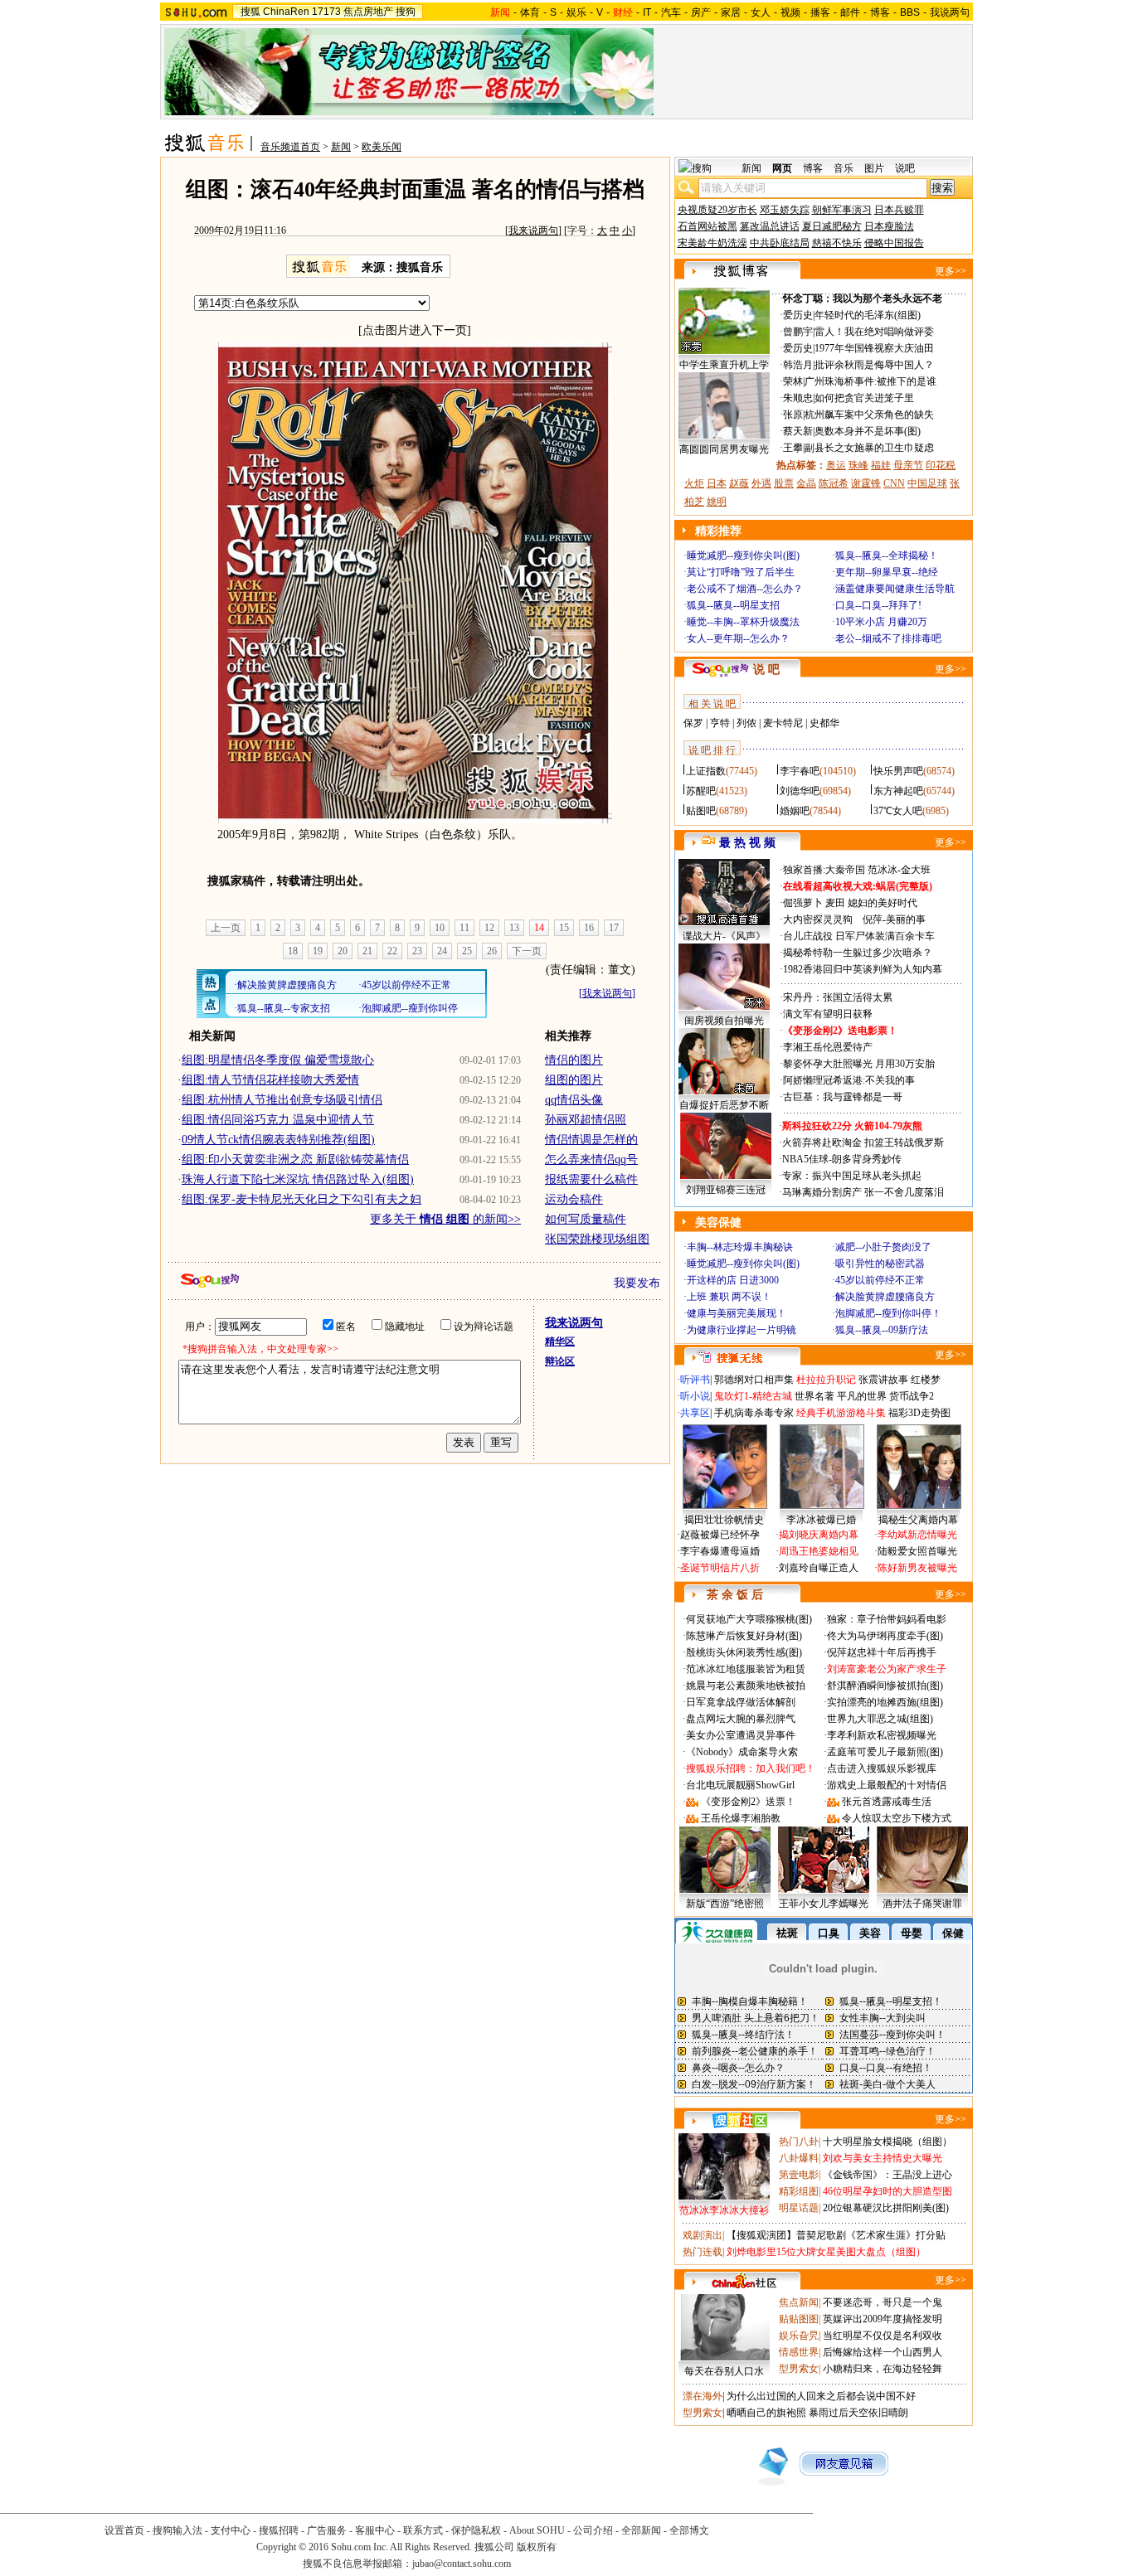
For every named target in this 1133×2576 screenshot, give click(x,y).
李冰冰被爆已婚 (821, 1520)
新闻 (341, 147)
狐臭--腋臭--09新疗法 (882, 1330)
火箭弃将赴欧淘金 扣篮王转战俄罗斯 (863, 1142)
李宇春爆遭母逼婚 (720, 1551)
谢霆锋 (866, 483)
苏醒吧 (701, 791)
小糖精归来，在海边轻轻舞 (883, 2369)
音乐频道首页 (290, 147)
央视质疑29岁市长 (717, 210)
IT (647, 12)
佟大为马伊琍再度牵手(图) (885, 1636)
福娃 (881, 465)
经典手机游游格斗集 (841, 1413)
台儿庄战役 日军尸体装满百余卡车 (859, 936)
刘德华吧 (800, 791)
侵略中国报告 (894, 243)
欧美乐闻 (382, 147)
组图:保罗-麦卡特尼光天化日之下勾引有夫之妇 (301, 1199)
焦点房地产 (368, 12)
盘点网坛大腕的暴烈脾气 (741, 1719)
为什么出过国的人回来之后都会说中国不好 (821, 2396)
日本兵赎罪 (899, 210)
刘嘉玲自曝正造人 (819, 1568)
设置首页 (124, 2530)
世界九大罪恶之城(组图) (880, 1719)
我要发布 (637, 1283)
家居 (731, 12)
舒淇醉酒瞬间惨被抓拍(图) (885, 1686)
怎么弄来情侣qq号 (591, 1159)
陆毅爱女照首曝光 (917, 1551)
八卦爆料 (799, 2158)
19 (318, 951)
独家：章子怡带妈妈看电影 (887, 1619)
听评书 (695, 1380)
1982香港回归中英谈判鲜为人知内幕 (863, 969)
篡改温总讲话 (770, 226)
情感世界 (799, 2352)
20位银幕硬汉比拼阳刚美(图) (886, 2208)
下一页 (527, 951)
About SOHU (537, 2530)
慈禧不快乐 (837, 243)
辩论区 (560, 1361)
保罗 (693, 723)
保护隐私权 (476, 2530)
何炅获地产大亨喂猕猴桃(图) (749, 1619)
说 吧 (766, 669)
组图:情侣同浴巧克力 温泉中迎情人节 (278, 1120)
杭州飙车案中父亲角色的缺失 (869, 415)
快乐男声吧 (898, 771)
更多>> (951, 271)
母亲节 (908, 465)
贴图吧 (701, 811)
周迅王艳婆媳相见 (819, 1551)
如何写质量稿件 (586, 1219)
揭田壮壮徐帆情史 (724, 1520)
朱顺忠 (798, 398)
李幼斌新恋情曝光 (917, 1535)
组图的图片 (574, 1080)
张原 (793, 415)
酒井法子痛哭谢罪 (922, 1904)
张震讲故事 (883, 1380)
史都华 (824, 723)
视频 (790, 12)
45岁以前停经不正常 (880, 1280)
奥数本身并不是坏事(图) (868, 431)
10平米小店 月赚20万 (881, 622)
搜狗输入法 (177, 2530)
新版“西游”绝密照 (725, 1904)
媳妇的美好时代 (883, 903)
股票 (784, 483)
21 (367, 951)
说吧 (905, 168)
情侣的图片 (574, 1060)
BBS (910, 12)
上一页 (226, 928)
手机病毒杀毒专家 (754, 1413)
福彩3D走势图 (919, 1413)
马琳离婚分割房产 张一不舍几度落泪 (863, 1192)
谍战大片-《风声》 (724, 936)
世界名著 (814, 1396)
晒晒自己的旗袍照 (766, 2413)
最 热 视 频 (747, 843)
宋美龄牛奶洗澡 (712, 243)
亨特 (720, 723)
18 (293, 951)
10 (440, 928)
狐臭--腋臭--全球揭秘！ (887, 555)
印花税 (941, 465)
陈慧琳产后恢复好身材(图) (744, 1636)
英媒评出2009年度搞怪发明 (883, 2319)
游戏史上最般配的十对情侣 (887, 1785)
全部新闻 (641, 2530)
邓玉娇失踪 (785, 210)
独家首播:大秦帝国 (824, 870)
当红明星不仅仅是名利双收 (883, 2336)
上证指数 (706, 771)
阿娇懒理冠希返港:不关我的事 (849, 1080)
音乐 (844, 168)
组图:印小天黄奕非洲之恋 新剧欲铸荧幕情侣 (295, 1159)
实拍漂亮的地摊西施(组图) (885, 1702)
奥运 (836, 465)
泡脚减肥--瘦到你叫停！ (888, 1313)
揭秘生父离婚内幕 (918, 1520)
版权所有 (537, 2547)
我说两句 (950, 12)
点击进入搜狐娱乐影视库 (882, 1768)
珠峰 (858, 465)
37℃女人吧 (898, 811)
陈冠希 (834, 483)
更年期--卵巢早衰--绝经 (887, 572)
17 (614, 928)
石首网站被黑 (708, 226)
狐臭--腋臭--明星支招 (733, 605)
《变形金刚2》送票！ (748, 1802)
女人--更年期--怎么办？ (738, 638)
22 (392, 951)
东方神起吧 (898, 791)
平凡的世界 (862, 1396)
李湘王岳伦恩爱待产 (828, 1047)
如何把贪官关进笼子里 (864, 398)
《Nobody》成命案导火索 (742, 1752)
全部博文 (689, 2530)
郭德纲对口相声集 (754, 1380)
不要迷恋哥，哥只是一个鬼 (883, 2302)
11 (464, 928)
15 (564, 928)
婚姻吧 (795, 811)
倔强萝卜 (803, 903)
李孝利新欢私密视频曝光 (882, 1735)
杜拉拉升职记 (826, 1380)
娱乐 (576, 12)
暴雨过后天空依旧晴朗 (858, 2413)
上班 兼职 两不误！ (729, 1297)
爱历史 (798, 315)
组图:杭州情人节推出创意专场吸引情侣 (282, 1100)
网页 (782, 168)
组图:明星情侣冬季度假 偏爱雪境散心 (278, 1060)
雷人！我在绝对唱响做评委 (874, 332)
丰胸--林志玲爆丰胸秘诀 (740, 1247)
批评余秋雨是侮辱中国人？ (874, 365)
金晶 (806, 483)
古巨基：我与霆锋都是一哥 (843, 1097)
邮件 (850, 12)
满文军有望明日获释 (828, 1014)
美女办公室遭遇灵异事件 (741, 1735)
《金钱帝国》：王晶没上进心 (887, 2175)
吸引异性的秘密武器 (880, 1264)
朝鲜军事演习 (842, 210)
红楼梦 (926, 1380)
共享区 (695, 1413)
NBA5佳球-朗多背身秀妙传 (842, 1159)
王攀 (793, 448)
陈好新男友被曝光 (917, 1568)
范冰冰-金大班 (899, 870)
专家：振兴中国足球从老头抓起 (852, 1176)
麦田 (835, 903)
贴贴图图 (799, 2319)
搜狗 (406, 12)
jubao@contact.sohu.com (462, 2564)
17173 (326, 12)
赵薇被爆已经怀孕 (720, 1535)
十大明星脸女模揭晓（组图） (887, 2142)
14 (539, 928)
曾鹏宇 (798, 332)
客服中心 (375, 2530)
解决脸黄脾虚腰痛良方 (885, 1297)
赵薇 (739, 483)
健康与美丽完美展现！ (737, 1313)
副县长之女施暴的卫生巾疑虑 (869, 448)
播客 (820, 12)
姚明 (717, 502)
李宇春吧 (800, 771)
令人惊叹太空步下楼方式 (897, 1818)
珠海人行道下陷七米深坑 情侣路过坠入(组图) (298, 1179)
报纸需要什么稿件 (591, 1179)
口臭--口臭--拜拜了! (878, 605)
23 (417, 951)
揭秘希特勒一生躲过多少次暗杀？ (858, 953)
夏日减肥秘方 (832, 226)
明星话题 (799, 2208)
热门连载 (703, 2252)
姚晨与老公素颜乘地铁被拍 (746, 1686)
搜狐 (250, 12)
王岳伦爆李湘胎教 (741, 1818)
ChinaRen (286, 12)
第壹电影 (799, 2175)
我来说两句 (533, 230)
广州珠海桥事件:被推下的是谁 (870, 381)
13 (514, 928)
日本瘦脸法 (889, 226)
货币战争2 (912, 1396)
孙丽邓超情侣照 (586, 1120)
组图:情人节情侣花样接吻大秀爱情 (270, 1080)
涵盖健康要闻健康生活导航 (895, 589)
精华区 (560, 1341)
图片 (874, 168)
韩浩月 (798, 365)
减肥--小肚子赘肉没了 (883, 1247)
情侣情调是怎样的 (591, 1140)
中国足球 (927, 483)
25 (467, 951)
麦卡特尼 (783, 723)
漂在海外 (703, 2396)
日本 (717, 483)
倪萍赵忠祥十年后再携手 (882, 1652)
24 (442, 951)
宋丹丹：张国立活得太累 (838, 997)
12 (489, 928)
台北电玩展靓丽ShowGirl (740, 1785)
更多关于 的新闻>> (445, 1219)
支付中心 (231, 2530)
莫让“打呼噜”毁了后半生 (741, 572)
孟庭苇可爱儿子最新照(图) (885, 1752)
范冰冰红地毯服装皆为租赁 (746, 1669)
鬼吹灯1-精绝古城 (753, 1396)
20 (343, 951)
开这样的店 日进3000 (733, 1280)
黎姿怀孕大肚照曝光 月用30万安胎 (859, 1064)
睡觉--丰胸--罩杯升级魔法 (743, 622)
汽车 (671, 12)
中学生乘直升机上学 (724, 365)
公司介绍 (593, 2530)
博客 (880, 12)
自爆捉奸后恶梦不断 (724, 1105)
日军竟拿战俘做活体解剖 (741, 1702)
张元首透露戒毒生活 (887, 1802)
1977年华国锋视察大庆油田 (874, 348)
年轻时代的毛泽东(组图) (868, 315)
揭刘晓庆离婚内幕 (819, 1535)
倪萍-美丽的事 (894, 919)
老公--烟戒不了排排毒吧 (888, 638)
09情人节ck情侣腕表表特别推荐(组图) (278, 1140)
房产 (701, 12)
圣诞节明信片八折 (720, 1568)
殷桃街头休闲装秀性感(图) (744, 1652)
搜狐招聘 (279, 2530)
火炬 (694, 483)
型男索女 (799, 2369)
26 (492, 951)
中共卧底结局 (780, 243)
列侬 (746, 723)
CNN (894, 483)
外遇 (761, 483)
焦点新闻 (799, 2302)
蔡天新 (798, 431)
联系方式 (423, 2530)
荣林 (793, 381)
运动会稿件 (574, 1199)
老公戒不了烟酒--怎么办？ (745, 589)
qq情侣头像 (574, 1100)
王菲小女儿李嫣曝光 (824, 1904)
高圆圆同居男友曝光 (724, 449)
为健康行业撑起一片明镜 (742, 1330)
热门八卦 (799, 2142)
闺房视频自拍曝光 (724, 1021)
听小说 (695, 1396)
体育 (530, 12)
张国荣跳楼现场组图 (597, 1239)
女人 (761, 12)
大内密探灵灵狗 (818, 919)
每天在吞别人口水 (724, 2371)
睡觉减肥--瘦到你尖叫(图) (743, 555)
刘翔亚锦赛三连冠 (726, 1190)
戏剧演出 (703, 2235)
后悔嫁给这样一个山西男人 (883, 2352)
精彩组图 (799, 2191)
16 (589, 928)
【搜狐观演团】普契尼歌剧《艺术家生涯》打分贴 (836, 2235)
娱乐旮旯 (799, 2336)
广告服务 (327, 2530)
